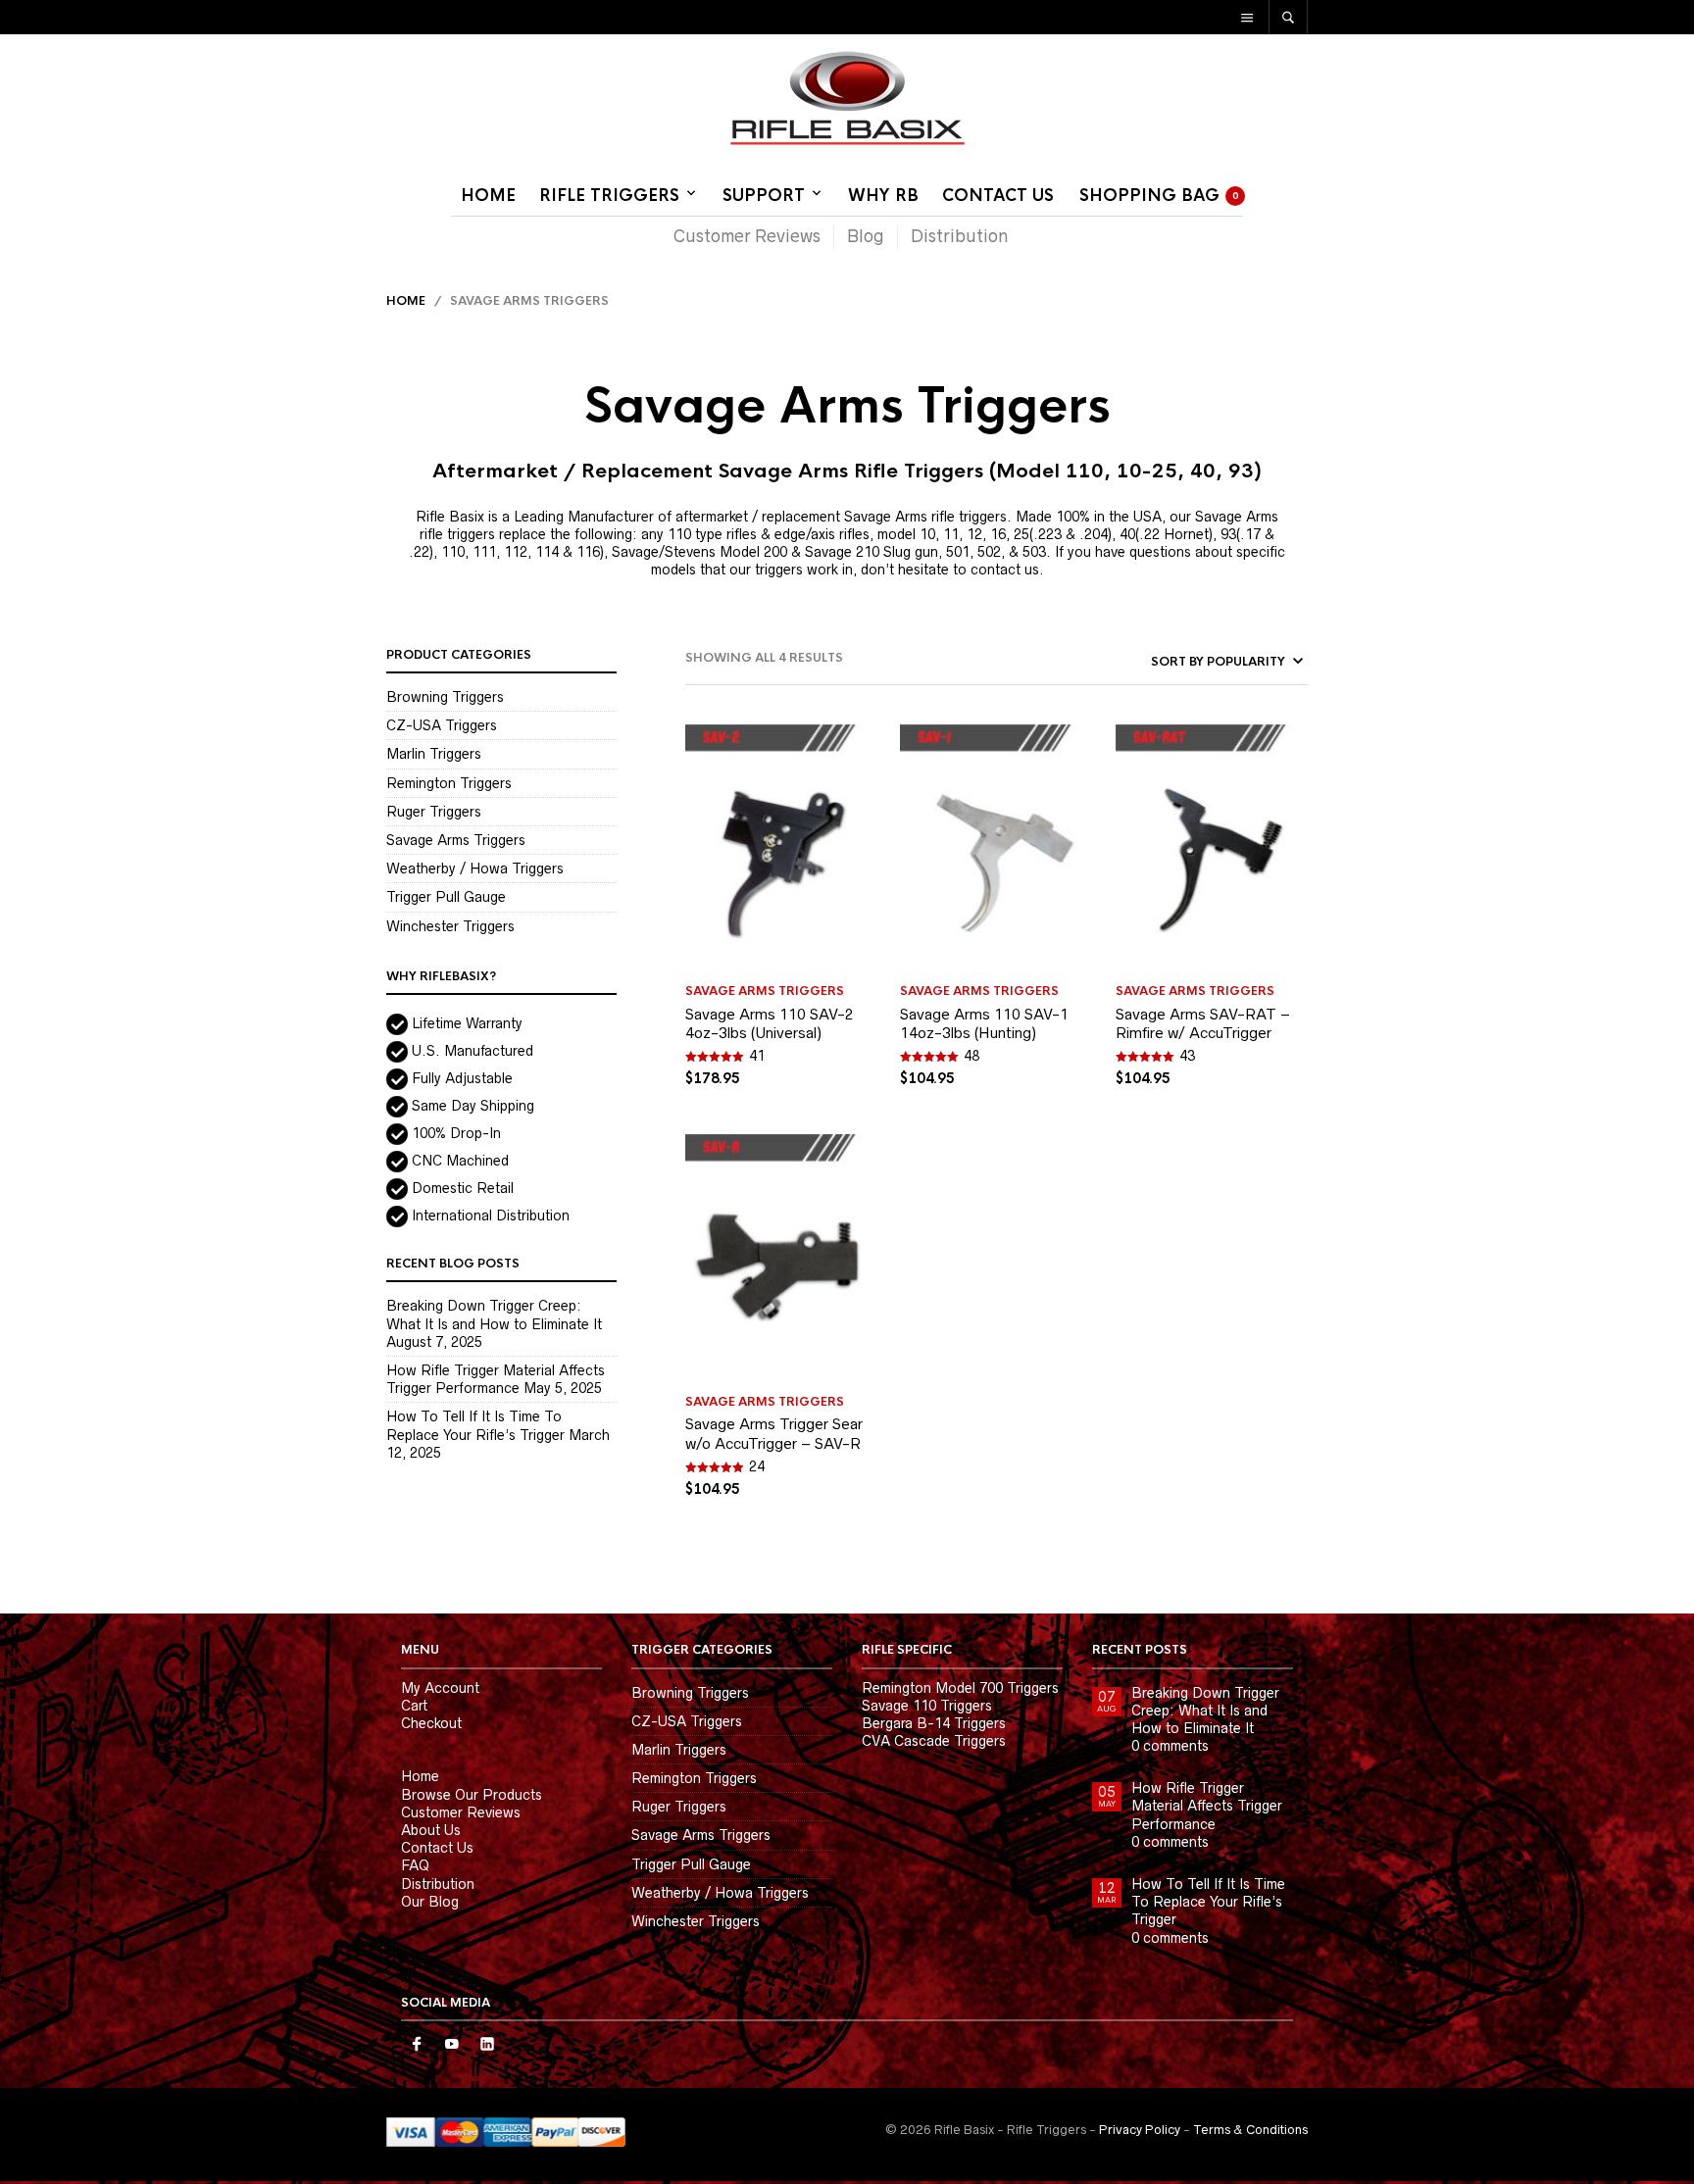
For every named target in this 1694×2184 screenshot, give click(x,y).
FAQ (415, 1865)
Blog (866, 236)
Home (488, 196)
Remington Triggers (449, 783)
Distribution (959, 236)
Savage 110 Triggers (927, 1706)
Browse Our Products (472, 1795)
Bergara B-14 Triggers (934, 1723)
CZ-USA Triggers (442, 725)
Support (764, 196)
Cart (414, 1706)
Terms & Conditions (1250, 2130)
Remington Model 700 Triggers (960, 1688)
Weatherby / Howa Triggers (475, 869)
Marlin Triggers (434, 754)
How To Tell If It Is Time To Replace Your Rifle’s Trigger (1208, 1902)
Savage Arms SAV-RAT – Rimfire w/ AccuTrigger (1203, 1024)
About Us (431, 1830)
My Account (440, 1688)
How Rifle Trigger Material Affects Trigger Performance (1207, 1806)
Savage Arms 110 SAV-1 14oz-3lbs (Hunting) (984, 1024)
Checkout (431, 1723)
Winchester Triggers (450, 926)
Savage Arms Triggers (456, 840)
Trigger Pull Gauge (446, 897)
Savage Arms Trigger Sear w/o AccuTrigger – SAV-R (774, 1434)
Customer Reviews (747, 236)
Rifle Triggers (609, 196)
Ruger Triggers (434, 812)
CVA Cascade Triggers (934, 1741)
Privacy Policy (1140, 2130)
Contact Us (998, 196)
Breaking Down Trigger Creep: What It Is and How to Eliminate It (1205, 1711)
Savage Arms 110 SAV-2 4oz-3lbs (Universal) (770, 1024)
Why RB (883, 196)
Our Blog (430, 1902)
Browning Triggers (445, 697)
